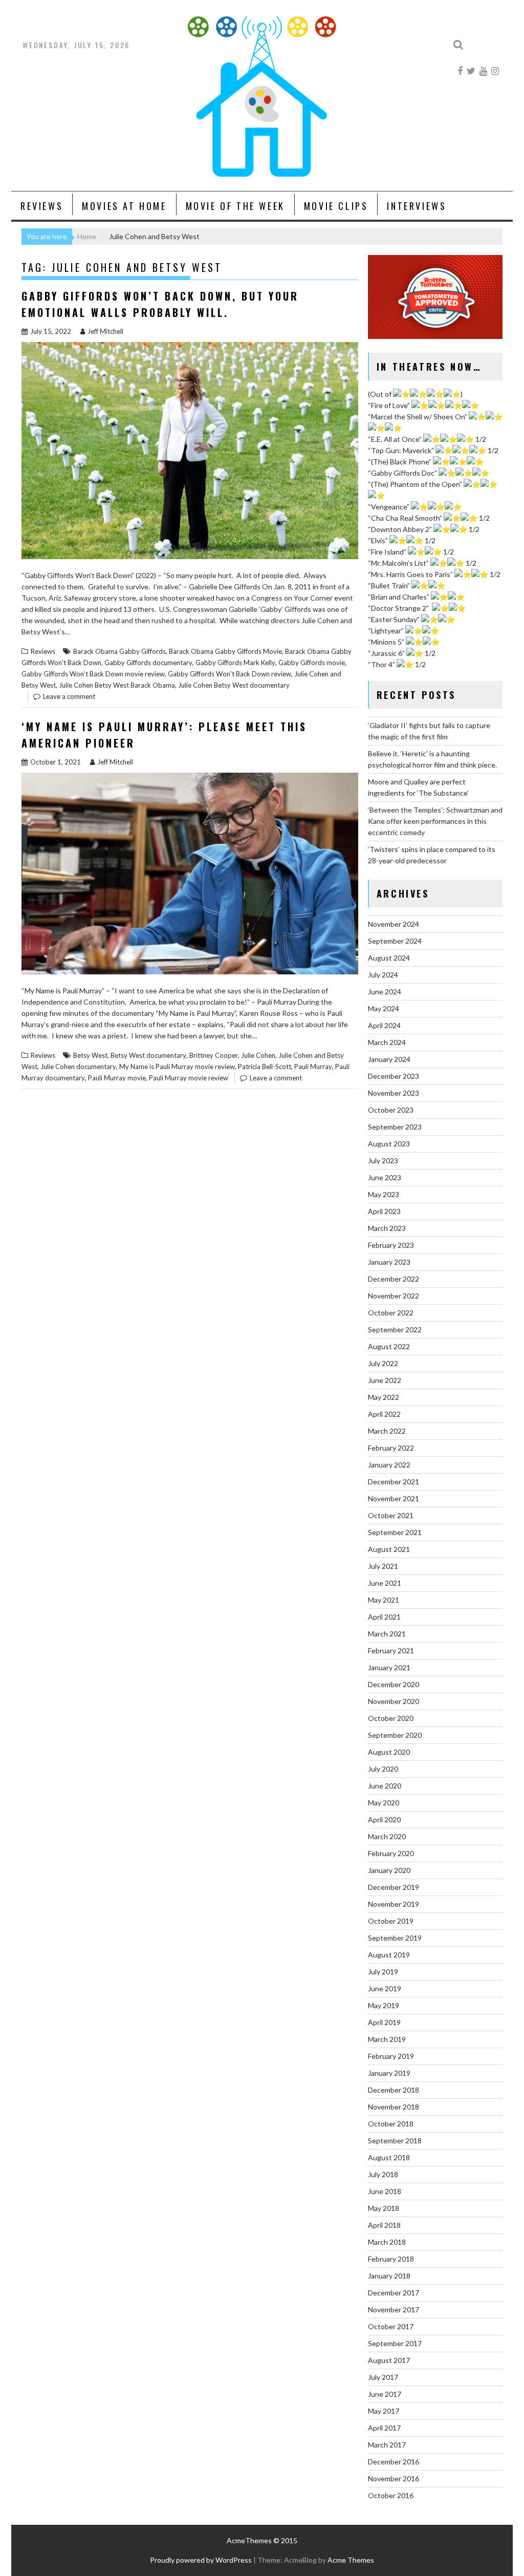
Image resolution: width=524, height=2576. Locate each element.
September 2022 (395, 1329)
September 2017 (395, 2343)
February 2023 (391, 1245)
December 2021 (394, 1482)
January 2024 (389, 1059)
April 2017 (384, 2428)
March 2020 (387, 1836)
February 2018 (391, 2259)
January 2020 (389, 1870)
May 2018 (384, 2208)
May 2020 (384, 1803)
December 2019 (394, 1887)
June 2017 (385, 2394)
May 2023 (384, 1194)
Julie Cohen (258, 1055)
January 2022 (389, 1465)
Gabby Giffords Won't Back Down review (230, 674)
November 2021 (394, 1498)
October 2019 (391, 1921)
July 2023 (383, 1161)
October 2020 (391, 1718)
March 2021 (387, 1634)
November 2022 (394, 1296)
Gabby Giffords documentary (148, 663)
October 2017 (391, 2326)
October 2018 (391, 2124)
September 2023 (395, 1127)
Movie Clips (336, 206)
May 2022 (384, 1397)
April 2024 (384, 1025)
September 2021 (395, 1532)
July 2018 (383, 2174)
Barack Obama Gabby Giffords (119, 651)
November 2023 (394, 1093)
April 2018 (384, 2225)
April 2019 (384, 2022)
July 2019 (383, 1972)
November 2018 (394, 2107)
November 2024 (394, 924)
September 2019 (395, 1938)
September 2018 (395, 2141)
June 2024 (385, 992)
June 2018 (385, 2191)
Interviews (417, 206)
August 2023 (389, 1144)
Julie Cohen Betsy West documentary (234, 685)
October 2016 (391, 2495)
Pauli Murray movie (117, 1078)
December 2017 (394, 2293)
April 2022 (384, 1414)
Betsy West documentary (148, 1055)
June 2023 (385, 1177)
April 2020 (384, 1819)
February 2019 (391, 2056)
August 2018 (389, 2157)
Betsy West (90, 1055)
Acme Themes (351, 2560)
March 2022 (387, 1431)
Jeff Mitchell (105, 331)
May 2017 (384, 2411)
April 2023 (384, 1211)
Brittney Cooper (214, 1055)
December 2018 (394, 2090)
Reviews (42, 206)
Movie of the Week (235, 206)
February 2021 (391, 1651)
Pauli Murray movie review (189, 1078)
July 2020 (383, 1769)
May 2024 (384, 1008)
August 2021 (389, 1549)
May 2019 (384, 2005)
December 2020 (394, 1684)
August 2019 (389, 1955)
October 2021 (391, 1515)
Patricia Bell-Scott (265, 1067)
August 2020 (389, 1752)
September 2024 (395, 941)
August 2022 (389, 1346)
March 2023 (387, 1228)
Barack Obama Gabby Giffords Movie (225, 651)
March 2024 (387, 1042)
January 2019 (389, 2073)
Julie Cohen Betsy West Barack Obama (117, 685)
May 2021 (384, 1600)
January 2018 (389, 2276)
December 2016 (394, 2462)
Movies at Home (124, 206)
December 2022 (394, 1279)
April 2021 (384, 1617)
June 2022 (385, 1380)
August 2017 (389, 2360)
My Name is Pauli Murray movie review (177, 1067)
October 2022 (391, 1313)
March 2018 (387, 2242)
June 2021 (385, 1583)
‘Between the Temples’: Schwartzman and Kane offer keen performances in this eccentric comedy (435, 821)
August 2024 (389, 958)
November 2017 (394, 2309)
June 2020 (385, 1786)
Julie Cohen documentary (78, 1067)
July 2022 (383, 1363)
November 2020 (394, 1701)
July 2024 (383, 975)
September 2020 (395, 1735)
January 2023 (389, 1262)
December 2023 (394, 1076)
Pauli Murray (313, 1067)
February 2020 (391, 1853)
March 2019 (387, 2039)
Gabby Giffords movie (312, 663)
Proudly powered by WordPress (201, 2560)
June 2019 (385, 1988)
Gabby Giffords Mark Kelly (235, 663)
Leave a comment (69, 696)
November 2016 (394, 2478)
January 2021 (389, 1667)
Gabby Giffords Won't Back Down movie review (93, 674)
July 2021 (383, 1566)
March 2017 (387, 2445)
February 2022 (391, 1448)
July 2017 (383, 2377)
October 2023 (391, 1110)
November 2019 (394, 1904)
